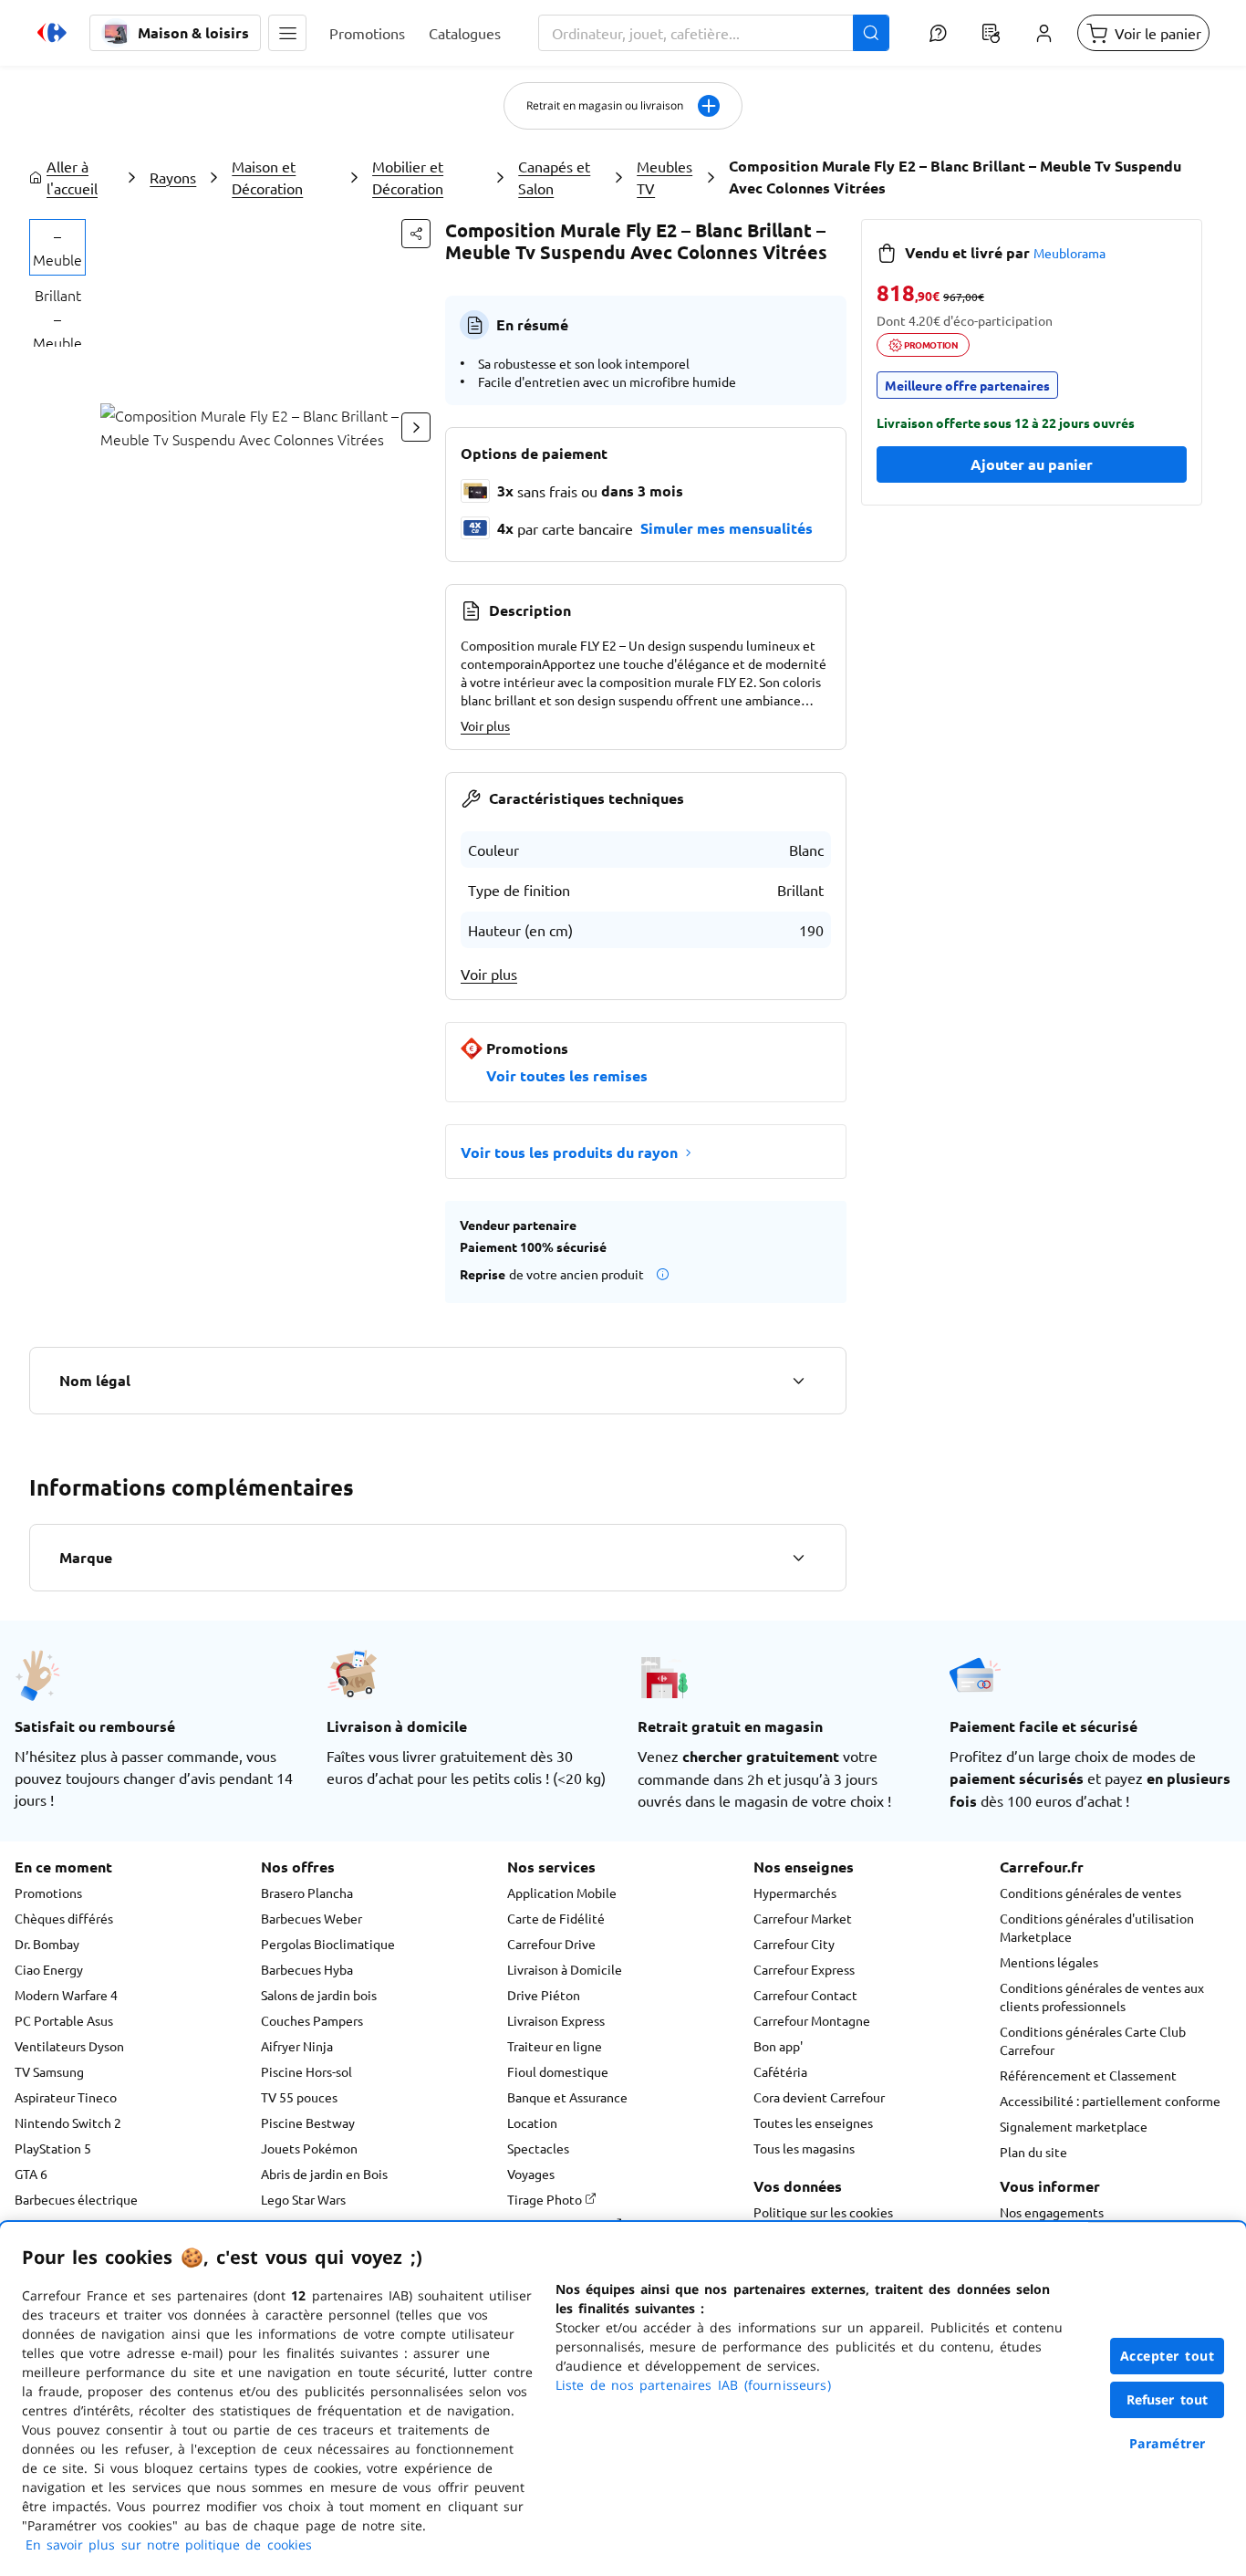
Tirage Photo (546, 2199)
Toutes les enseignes (813, 2122)
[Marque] (798, 1558)
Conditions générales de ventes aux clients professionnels (1102, 1997)
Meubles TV (665, 177)
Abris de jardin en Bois (324, 2174)
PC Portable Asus (64, 2020)
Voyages (531, 2174)
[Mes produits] (991, 33)
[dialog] (623, 2399)
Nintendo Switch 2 (68, 2122)
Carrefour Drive (551, 1944)
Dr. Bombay (47, 1944)
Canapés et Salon (554, 177)
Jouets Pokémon (309, 2148)
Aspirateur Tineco (66, 2097)
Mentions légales (1049, 1962)
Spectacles (538, 2148)
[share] (416, 234)
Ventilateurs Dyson (69, 2046)
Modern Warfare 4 (66, 1995)
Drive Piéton (544, 1995)
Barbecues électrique (76, 2199)
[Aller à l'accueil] (52, 33)
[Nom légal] (798, 1381)
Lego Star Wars (303, 2199)
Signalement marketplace (1074, 2126)
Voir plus (485, 725)
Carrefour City (794, 1944)
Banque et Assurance (567, 2097)
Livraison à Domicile (565, 1969)
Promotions (48, 1893)
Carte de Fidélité (556, 1918)
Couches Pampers (312, 2020)
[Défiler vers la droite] (416, 427)
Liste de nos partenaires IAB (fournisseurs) (693, 2385)
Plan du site (1033, 2152)
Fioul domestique (558, 2071)
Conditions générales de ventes (1090, 1893)
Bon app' (778, 2046)
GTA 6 (31, 2174)
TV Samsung (49, 2071)
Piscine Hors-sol (306, 2071)
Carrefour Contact (805, 1995)
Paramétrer (1168, 2443)
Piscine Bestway (308, 2122)
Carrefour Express (804, 1969)
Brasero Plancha (307, 1893)
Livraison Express (556, 2020)
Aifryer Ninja (297, 2046)
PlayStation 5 (53, 2148)
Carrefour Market (803, 1918)
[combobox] (714, 33)
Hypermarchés (795, 1893)
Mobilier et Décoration (408, 177)
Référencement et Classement (1088, 2075)
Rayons (173, 177)
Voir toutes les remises (567, 1075)
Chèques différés (64, 1918)
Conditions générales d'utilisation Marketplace (1097, 1927)
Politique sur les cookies (823, 2212)
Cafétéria (780, 2071)
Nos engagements (1052, 2212)
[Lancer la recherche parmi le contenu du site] (871, 33)
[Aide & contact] (938, 33)
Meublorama (1069, 253)
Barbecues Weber (311, 1918)
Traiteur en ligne (555, 2046)
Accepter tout (1168, 2356)
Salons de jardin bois (319, 1995)
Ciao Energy (49, 1969)
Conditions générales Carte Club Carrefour (1093, 2040)
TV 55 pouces (299, 2097)
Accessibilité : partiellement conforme (1110, 2101)
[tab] (57, 247)
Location (532, 2122)
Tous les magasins (804, 2148)
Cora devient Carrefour (819, 2097)
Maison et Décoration (267, 177)
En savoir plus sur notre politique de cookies (169, 2545)
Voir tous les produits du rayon (569, 1152)
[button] (287, 33)
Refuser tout (1168, 2399)
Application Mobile (562, 1893)
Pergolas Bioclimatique (328, 1944)
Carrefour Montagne (812, 2020)
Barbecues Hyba (307, 1969)
